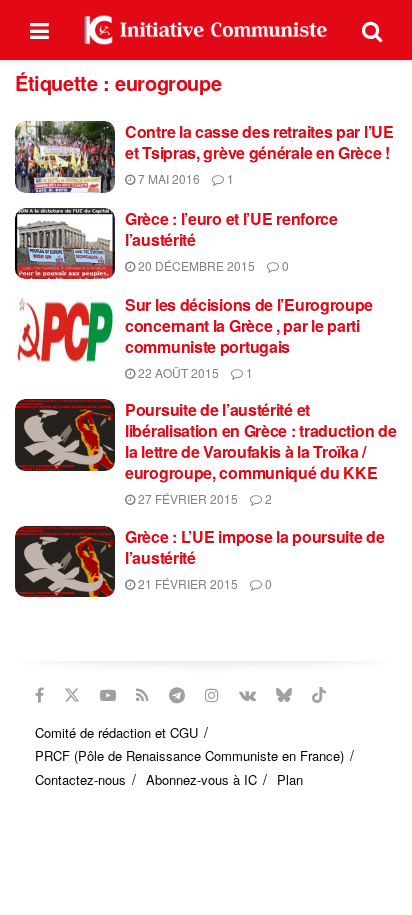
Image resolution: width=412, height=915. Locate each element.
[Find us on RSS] (142, 695)
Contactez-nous (80, 779)
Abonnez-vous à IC (201, 779)
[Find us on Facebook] (39, 695)
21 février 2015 (186, 583)
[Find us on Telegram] (177, 695)
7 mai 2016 (167, 178)
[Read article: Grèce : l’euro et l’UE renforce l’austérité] (65, 244)
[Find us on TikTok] (319, 695)
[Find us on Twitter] (72, 695)
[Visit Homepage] (206, 30)
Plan (290, 779)
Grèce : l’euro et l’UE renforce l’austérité (231, 229)
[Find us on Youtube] (108, 695)
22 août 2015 (177, 372)
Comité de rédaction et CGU (116, 732)
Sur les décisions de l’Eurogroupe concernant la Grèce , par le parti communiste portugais (249, 325)
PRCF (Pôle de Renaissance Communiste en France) (189, 755)
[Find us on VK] (247, 695)
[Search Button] (372, 30)
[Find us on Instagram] (212, 695)
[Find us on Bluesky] (284, 695)
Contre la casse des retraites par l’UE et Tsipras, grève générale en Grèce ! (259, 142)
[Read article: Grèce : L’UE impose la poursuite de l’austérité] (65, 562)
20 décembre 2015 (195, 265)
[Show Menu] (39, 30)
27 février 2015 (186, 498)
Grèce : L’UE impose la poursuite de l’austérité (255, 547)
